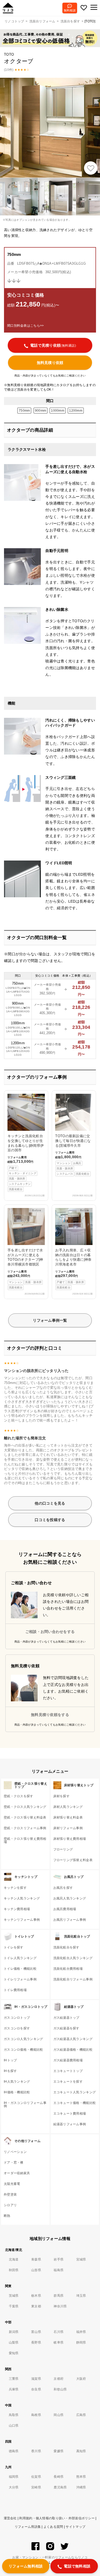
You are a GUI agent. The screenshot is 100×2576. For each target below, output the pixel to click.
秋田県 (14, 2270)
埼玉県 (81, 2296)
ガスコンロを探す (17, 2028)
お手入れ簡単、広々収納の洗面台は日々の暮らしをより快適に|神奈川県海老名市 (73, 1249)
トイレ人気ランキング (20, 1958)
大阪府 (81, 2379)
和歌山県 (60, 2389)
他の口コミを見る (50, 1503)
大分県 (14, 2487)
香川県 (36, 2451)
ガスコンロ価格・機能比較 (23, 2050)
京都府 (59, 2379)
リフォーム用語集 (28, 2527)
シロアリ (10, 2205)
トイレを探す (14, 1947)
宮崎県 (36, 2487)
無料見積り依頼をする (50, 1715)
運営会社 (10, 2518)
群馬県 (59, 2296)
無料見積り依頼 (50, 363)
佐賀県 (36, 2477)
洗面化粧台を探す (66, 1947)
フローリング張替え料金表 (73, 1860)
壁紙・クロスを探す (19, 1796)
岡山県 (59, 2415)
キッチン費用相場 (17, 1909)
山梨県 (14, 2342)
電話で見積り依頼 (53, 345)
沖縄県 (81, 2487)
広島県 (81, 2415)
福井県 (81, 2332)
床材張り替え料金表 (68, 1817)
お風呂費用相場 (65, 1909)
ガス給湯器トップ (66, 2018)
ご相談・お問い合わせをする (50, 1632)
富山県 (36, 2332)
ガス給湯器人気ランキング (73, 2039)
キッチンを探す (15, 1888)
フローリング (63, 1849)
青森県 (36, 2259)
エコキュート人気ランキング (75, 2092)
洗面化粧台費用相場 (68, 1969)
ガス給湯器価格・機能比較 (73, 2050)
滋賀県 (36, 2379)
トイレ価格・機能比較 (20, 1969)
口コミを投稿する (50, 1520)
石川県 (59, 2332)
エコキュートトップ (68, 2071)
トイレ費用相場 (15, 1990)
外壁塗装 (10, 2194)
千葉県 (14, 2306)
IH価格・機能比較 (17, 2092)
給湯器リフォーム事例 (70, 2124)
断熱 (7, 2216)
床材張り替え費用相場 (70, 1839)
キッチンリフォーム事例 (22, 1920)
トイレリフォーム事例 (20, 1979)
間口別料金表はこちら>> (25, 326)
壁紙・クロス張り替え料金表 (25, 1817)
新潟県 (14, 2332)
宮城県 (81, 2259)
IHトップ (10, 2060)
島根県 (36, 2415)
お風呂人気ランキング (70, 1898)
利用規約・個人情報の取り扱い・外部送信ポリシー (57, 2518)
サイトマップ (75, 2527)
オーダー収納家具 (17, 2173)
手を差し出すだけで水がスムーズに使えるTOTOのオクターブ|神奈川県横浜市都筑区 (25, 1249)
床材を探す (61, 1796)
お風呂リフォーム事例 (70, 1920)
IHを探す (10, 2071)
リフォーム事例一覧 (50, 1320)
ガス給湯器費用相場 (68, 2060)
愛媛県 (59, 2451)
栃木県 (36, 2296)
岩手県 (59, 2259)
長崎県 (59, 2477)
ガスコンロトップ (17, 2018)
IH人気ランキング (17, 2082)
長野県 (36, 2342)
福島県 (59, 2270)
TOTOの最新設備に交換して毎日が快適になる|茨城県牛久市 (73, 1155)
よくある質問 (53, 2527)
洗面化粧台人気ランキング (73, 1958)
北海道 (14, 2259)
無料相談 (70, 10)
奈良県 (36, 2389)
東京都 (36, 2306)
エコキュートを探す (68, 2082)
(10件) (9, 70)
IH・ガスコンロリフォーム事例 (25, 2104)
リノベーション (15, 2152)
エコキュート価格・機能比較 (75, 2103)
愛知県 (14, 2353)
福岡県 (14, 2477)
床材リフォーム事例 (68, 1828)
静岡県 (81, 2342)
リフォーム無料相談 (26, 2566)
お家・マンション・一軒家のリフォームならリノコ (50, 2558)
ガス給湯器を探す (66, 2028)
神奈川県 (60, 2306)
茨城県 (14, 2296)
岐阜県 (59, 2342)
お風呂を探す (63, 1888)
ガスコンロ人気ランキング (23, 2039)
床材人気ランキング (68, 1807)
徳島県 (14, 2451)
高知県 (81, 2451)
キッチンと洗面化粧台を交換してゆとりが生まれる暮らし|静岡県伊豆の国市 (26, 1162)
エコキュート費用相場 (70, 2114)
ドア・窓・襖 (14, 2163)
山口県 (14, 2426)
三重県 (14, 2379)
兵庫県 (14, 2389)
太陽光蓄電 (12, 2184)
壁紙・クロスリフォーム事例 (25, 1828)
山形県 (36, 2270)
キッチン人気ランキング (22, 1898)
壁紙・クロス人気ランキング (25, 1807)
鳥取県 (14, 2415)
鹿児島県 (60, 2487)
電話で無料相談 (77, 2566)
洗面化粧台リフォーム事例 (73, 1979)
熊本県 (81, 2477)
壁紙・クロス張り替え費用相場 (25, 1840)
